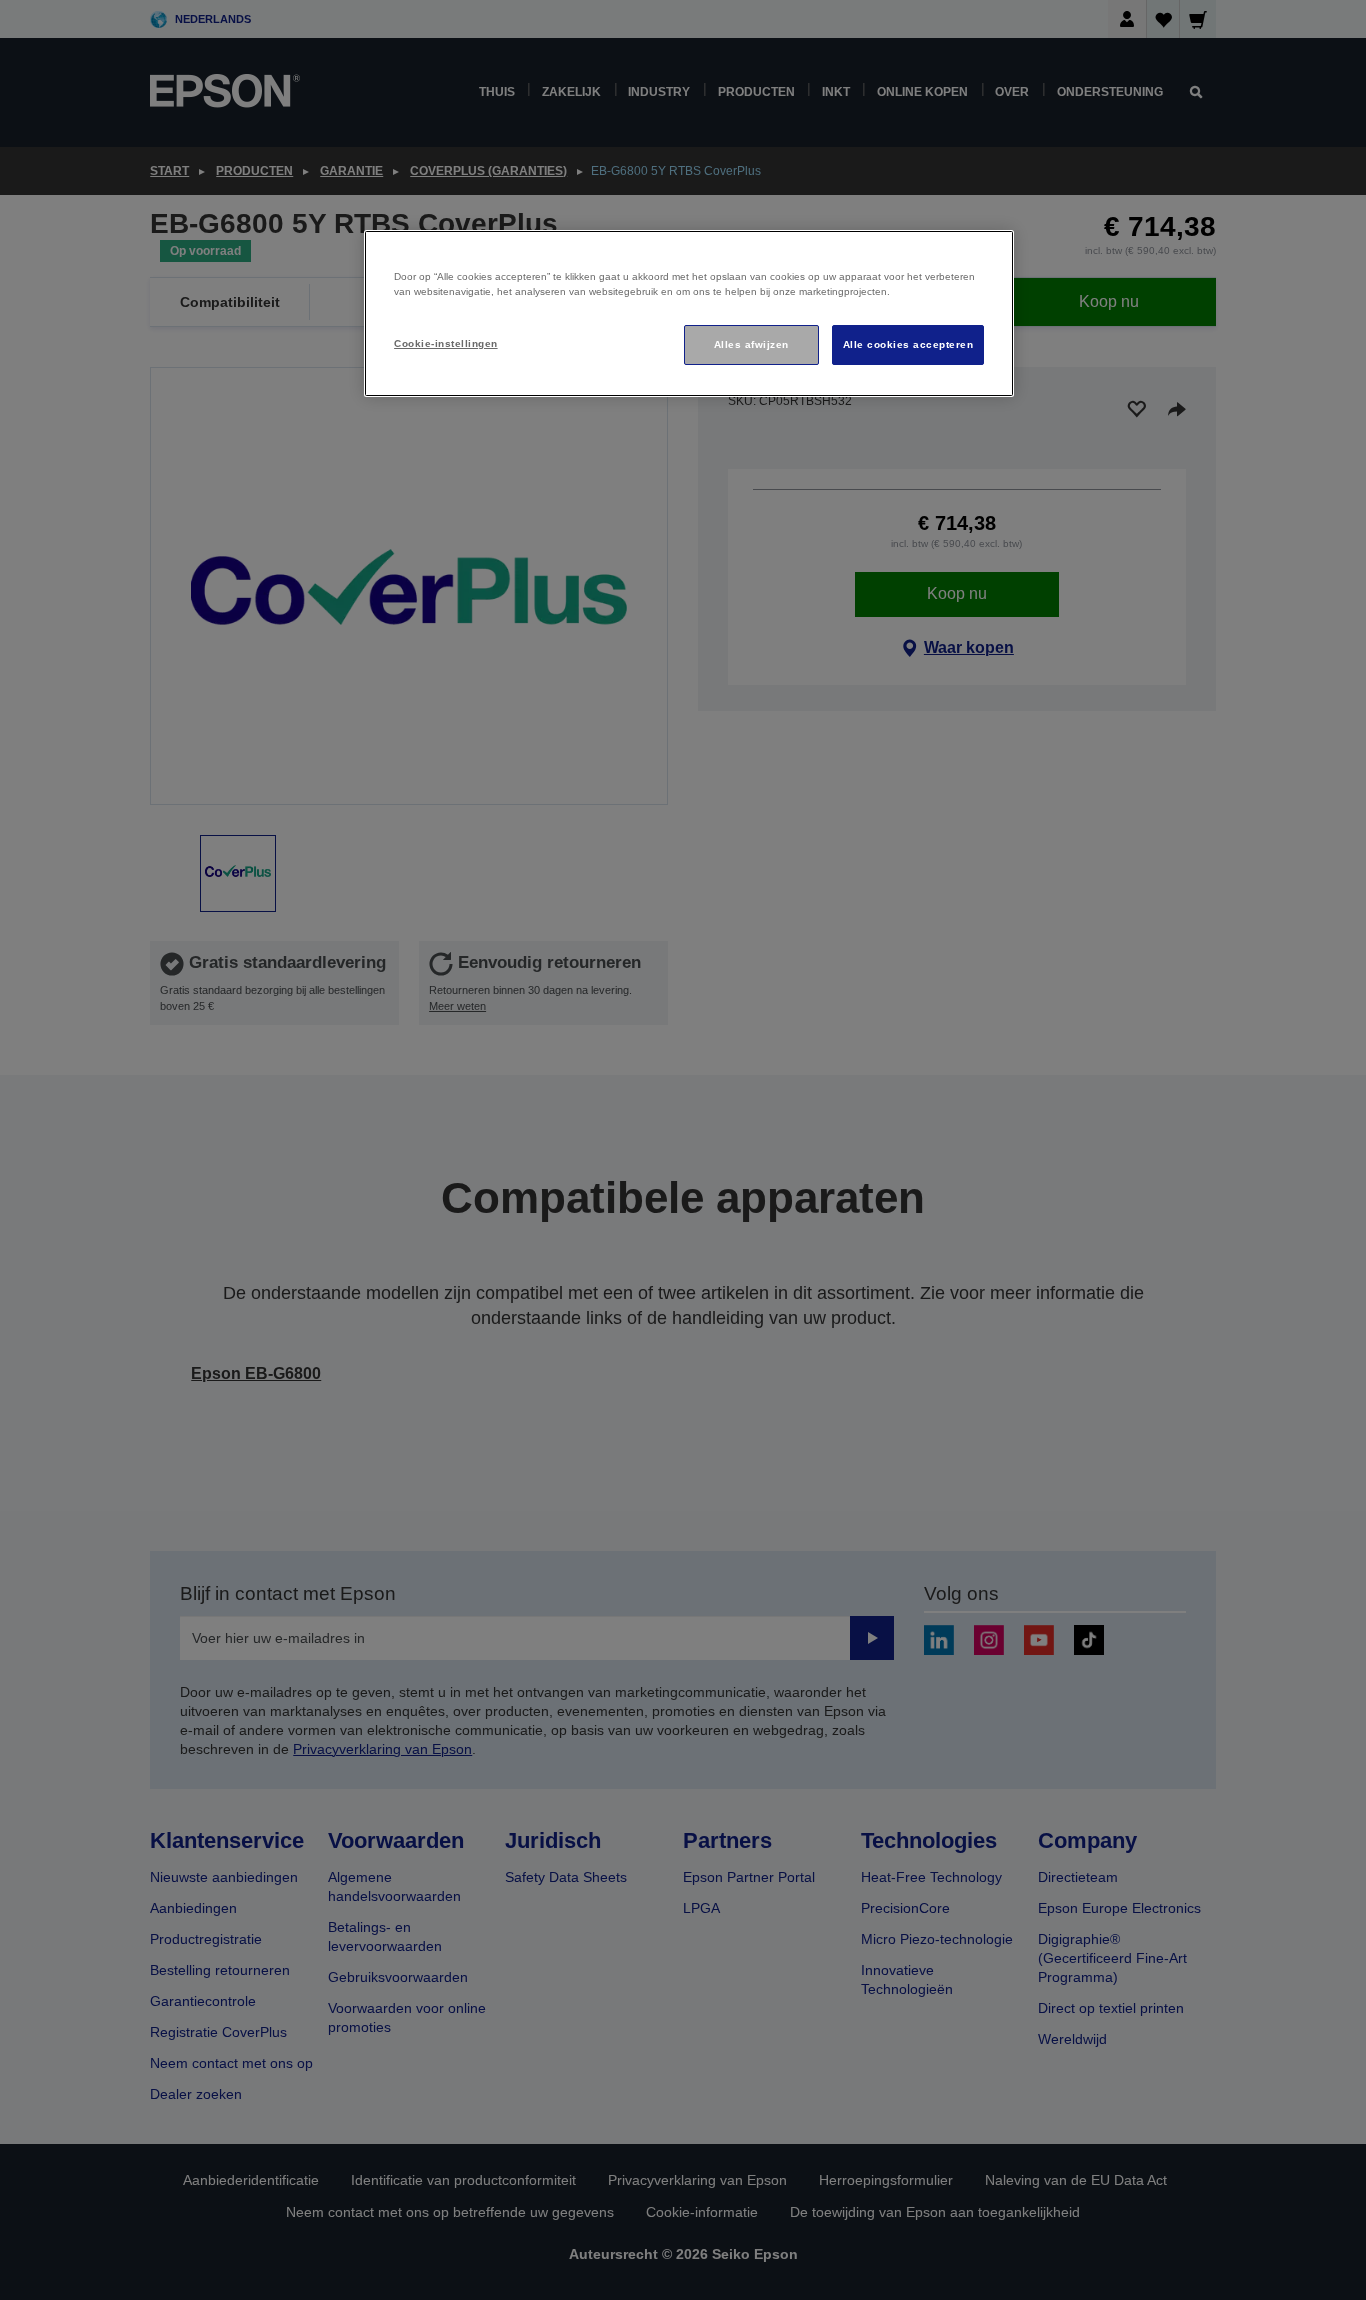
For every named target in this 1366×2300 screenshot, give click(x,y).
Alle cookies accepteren (908, 344)
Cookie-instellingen (445, 343)
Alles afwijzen (751, 344)
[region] (689, 313)
